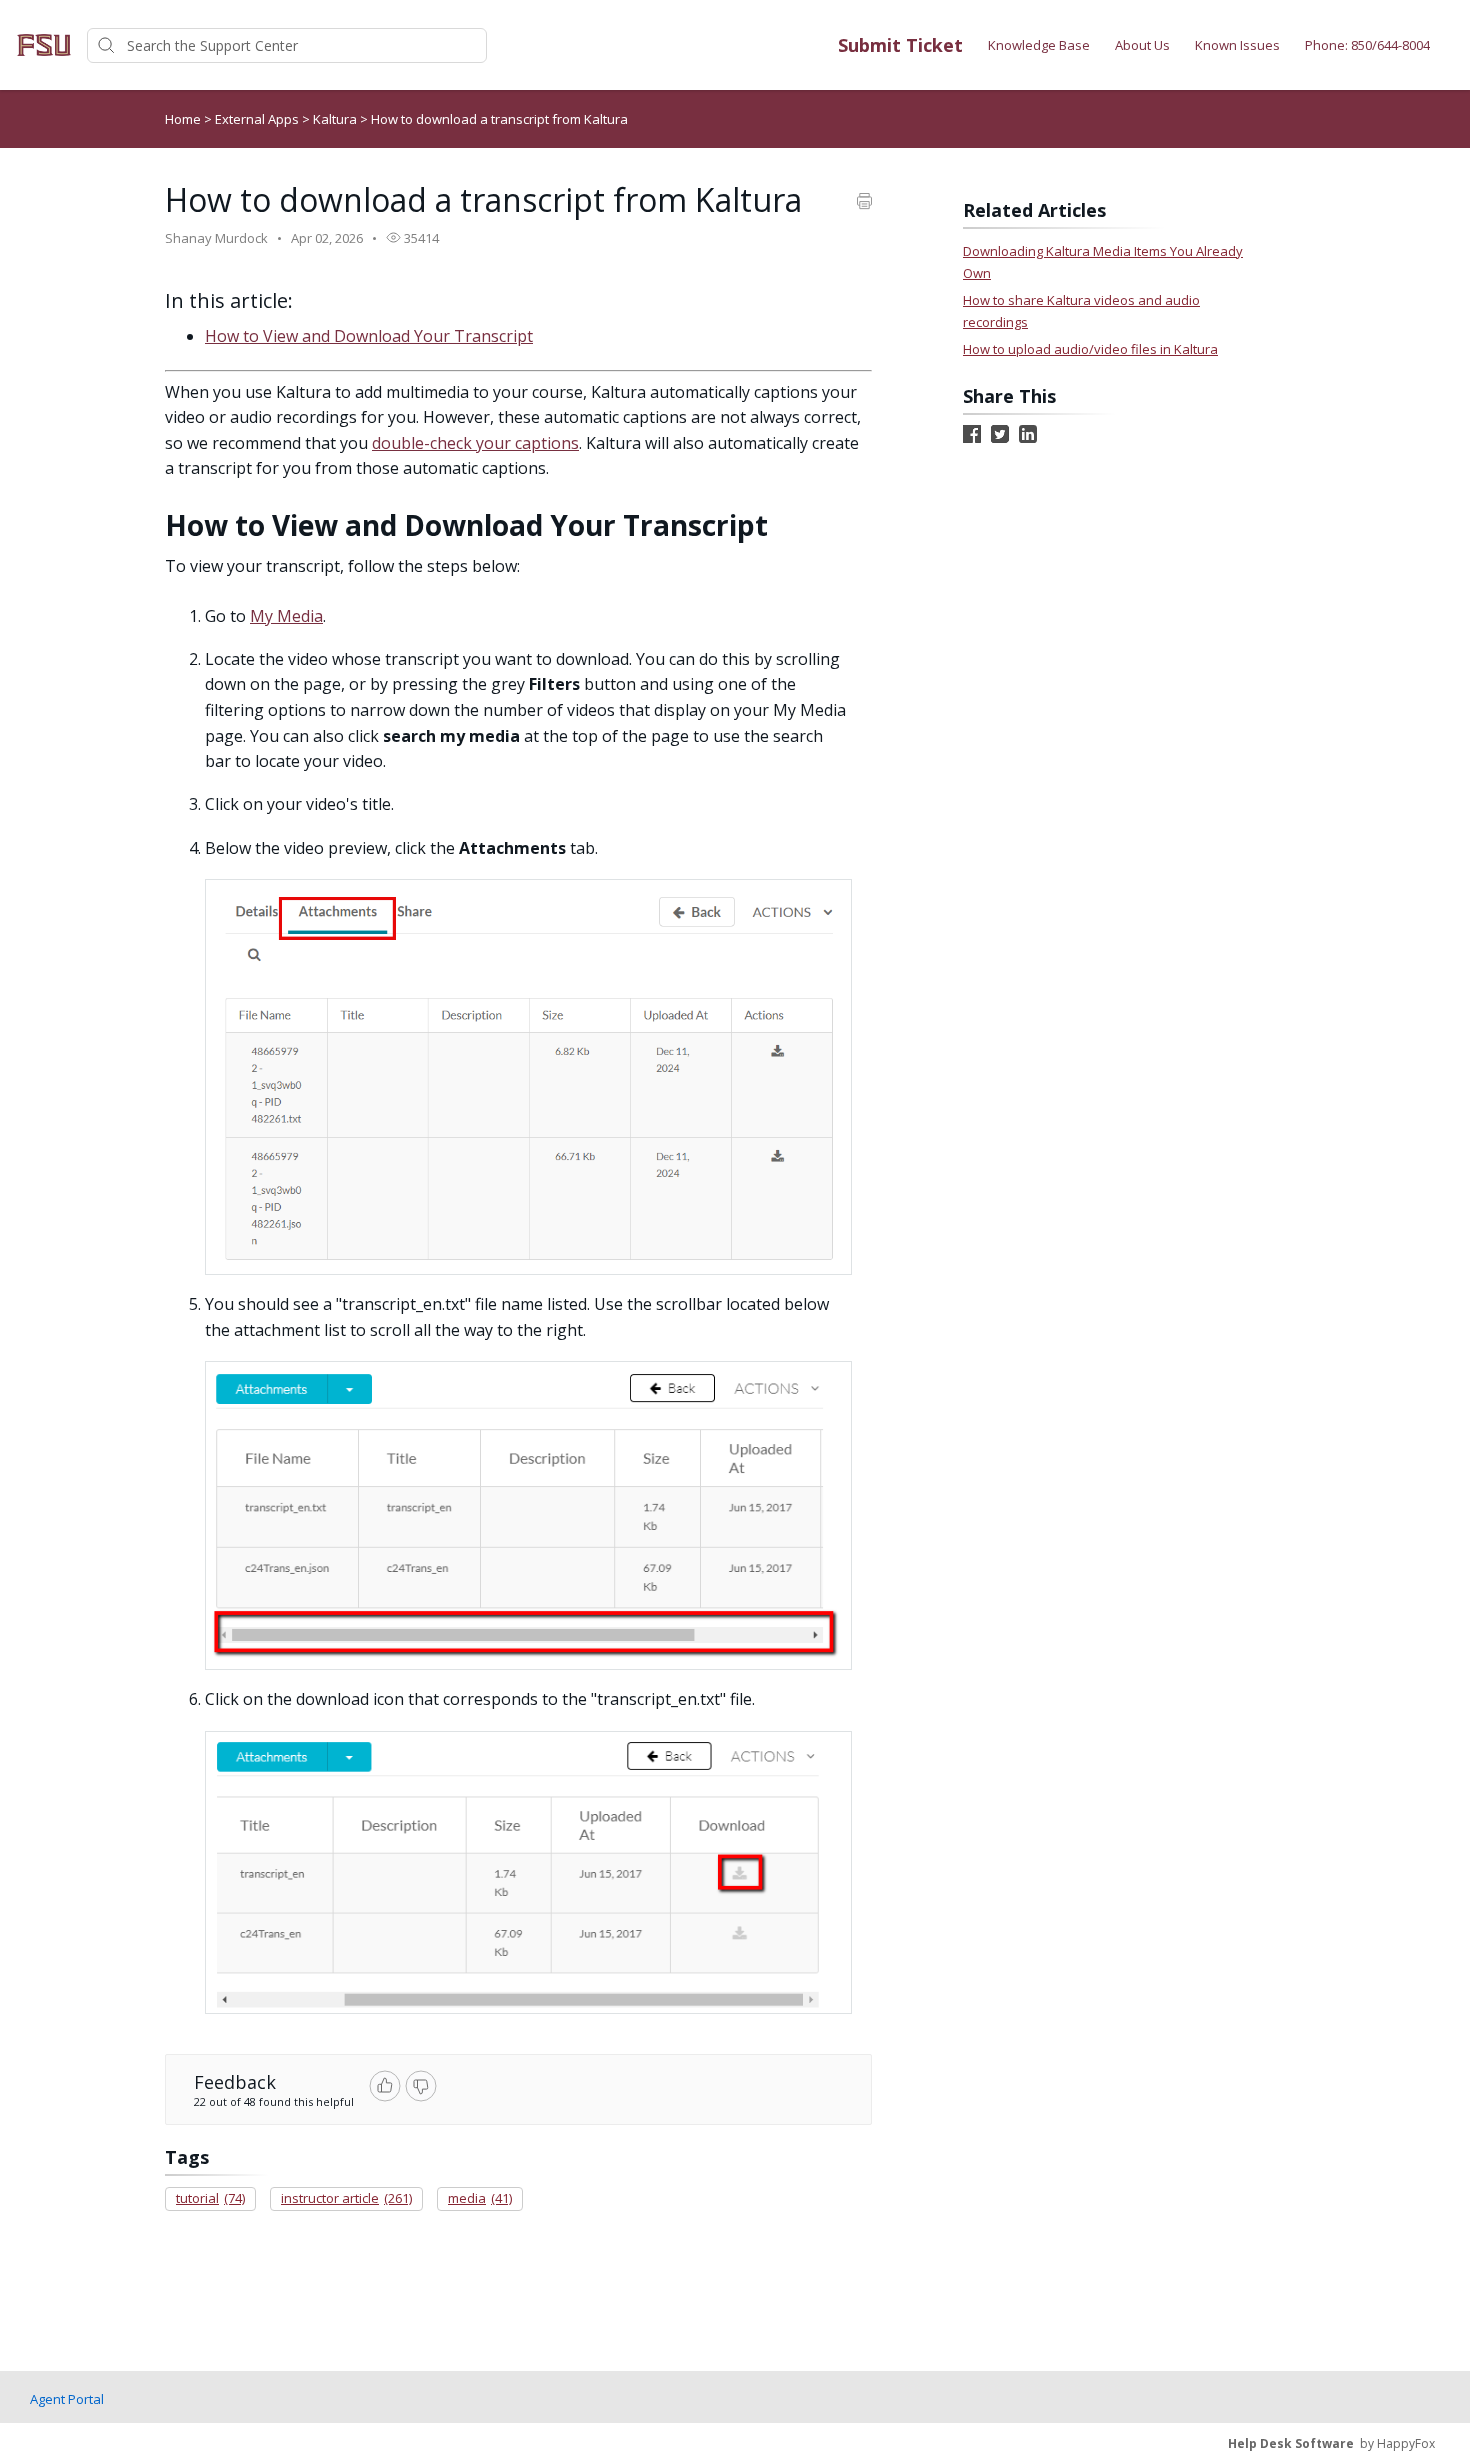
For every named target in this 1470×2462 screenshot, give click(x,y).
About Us (1142, 45)
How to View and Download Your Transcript (369, 336)
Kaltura (336, 119)
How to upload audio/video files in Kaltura (1090, 349)
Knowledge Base (1039, 45)
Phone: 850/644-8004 (1367, 45)
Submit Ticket (900, 45)
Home (183, 119)
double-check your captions (475, 443)
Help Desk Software (1291, 2443)
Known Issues (1237, 45)
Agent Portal (67, 2399)
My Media (286, 616)
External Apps (258, 119)
